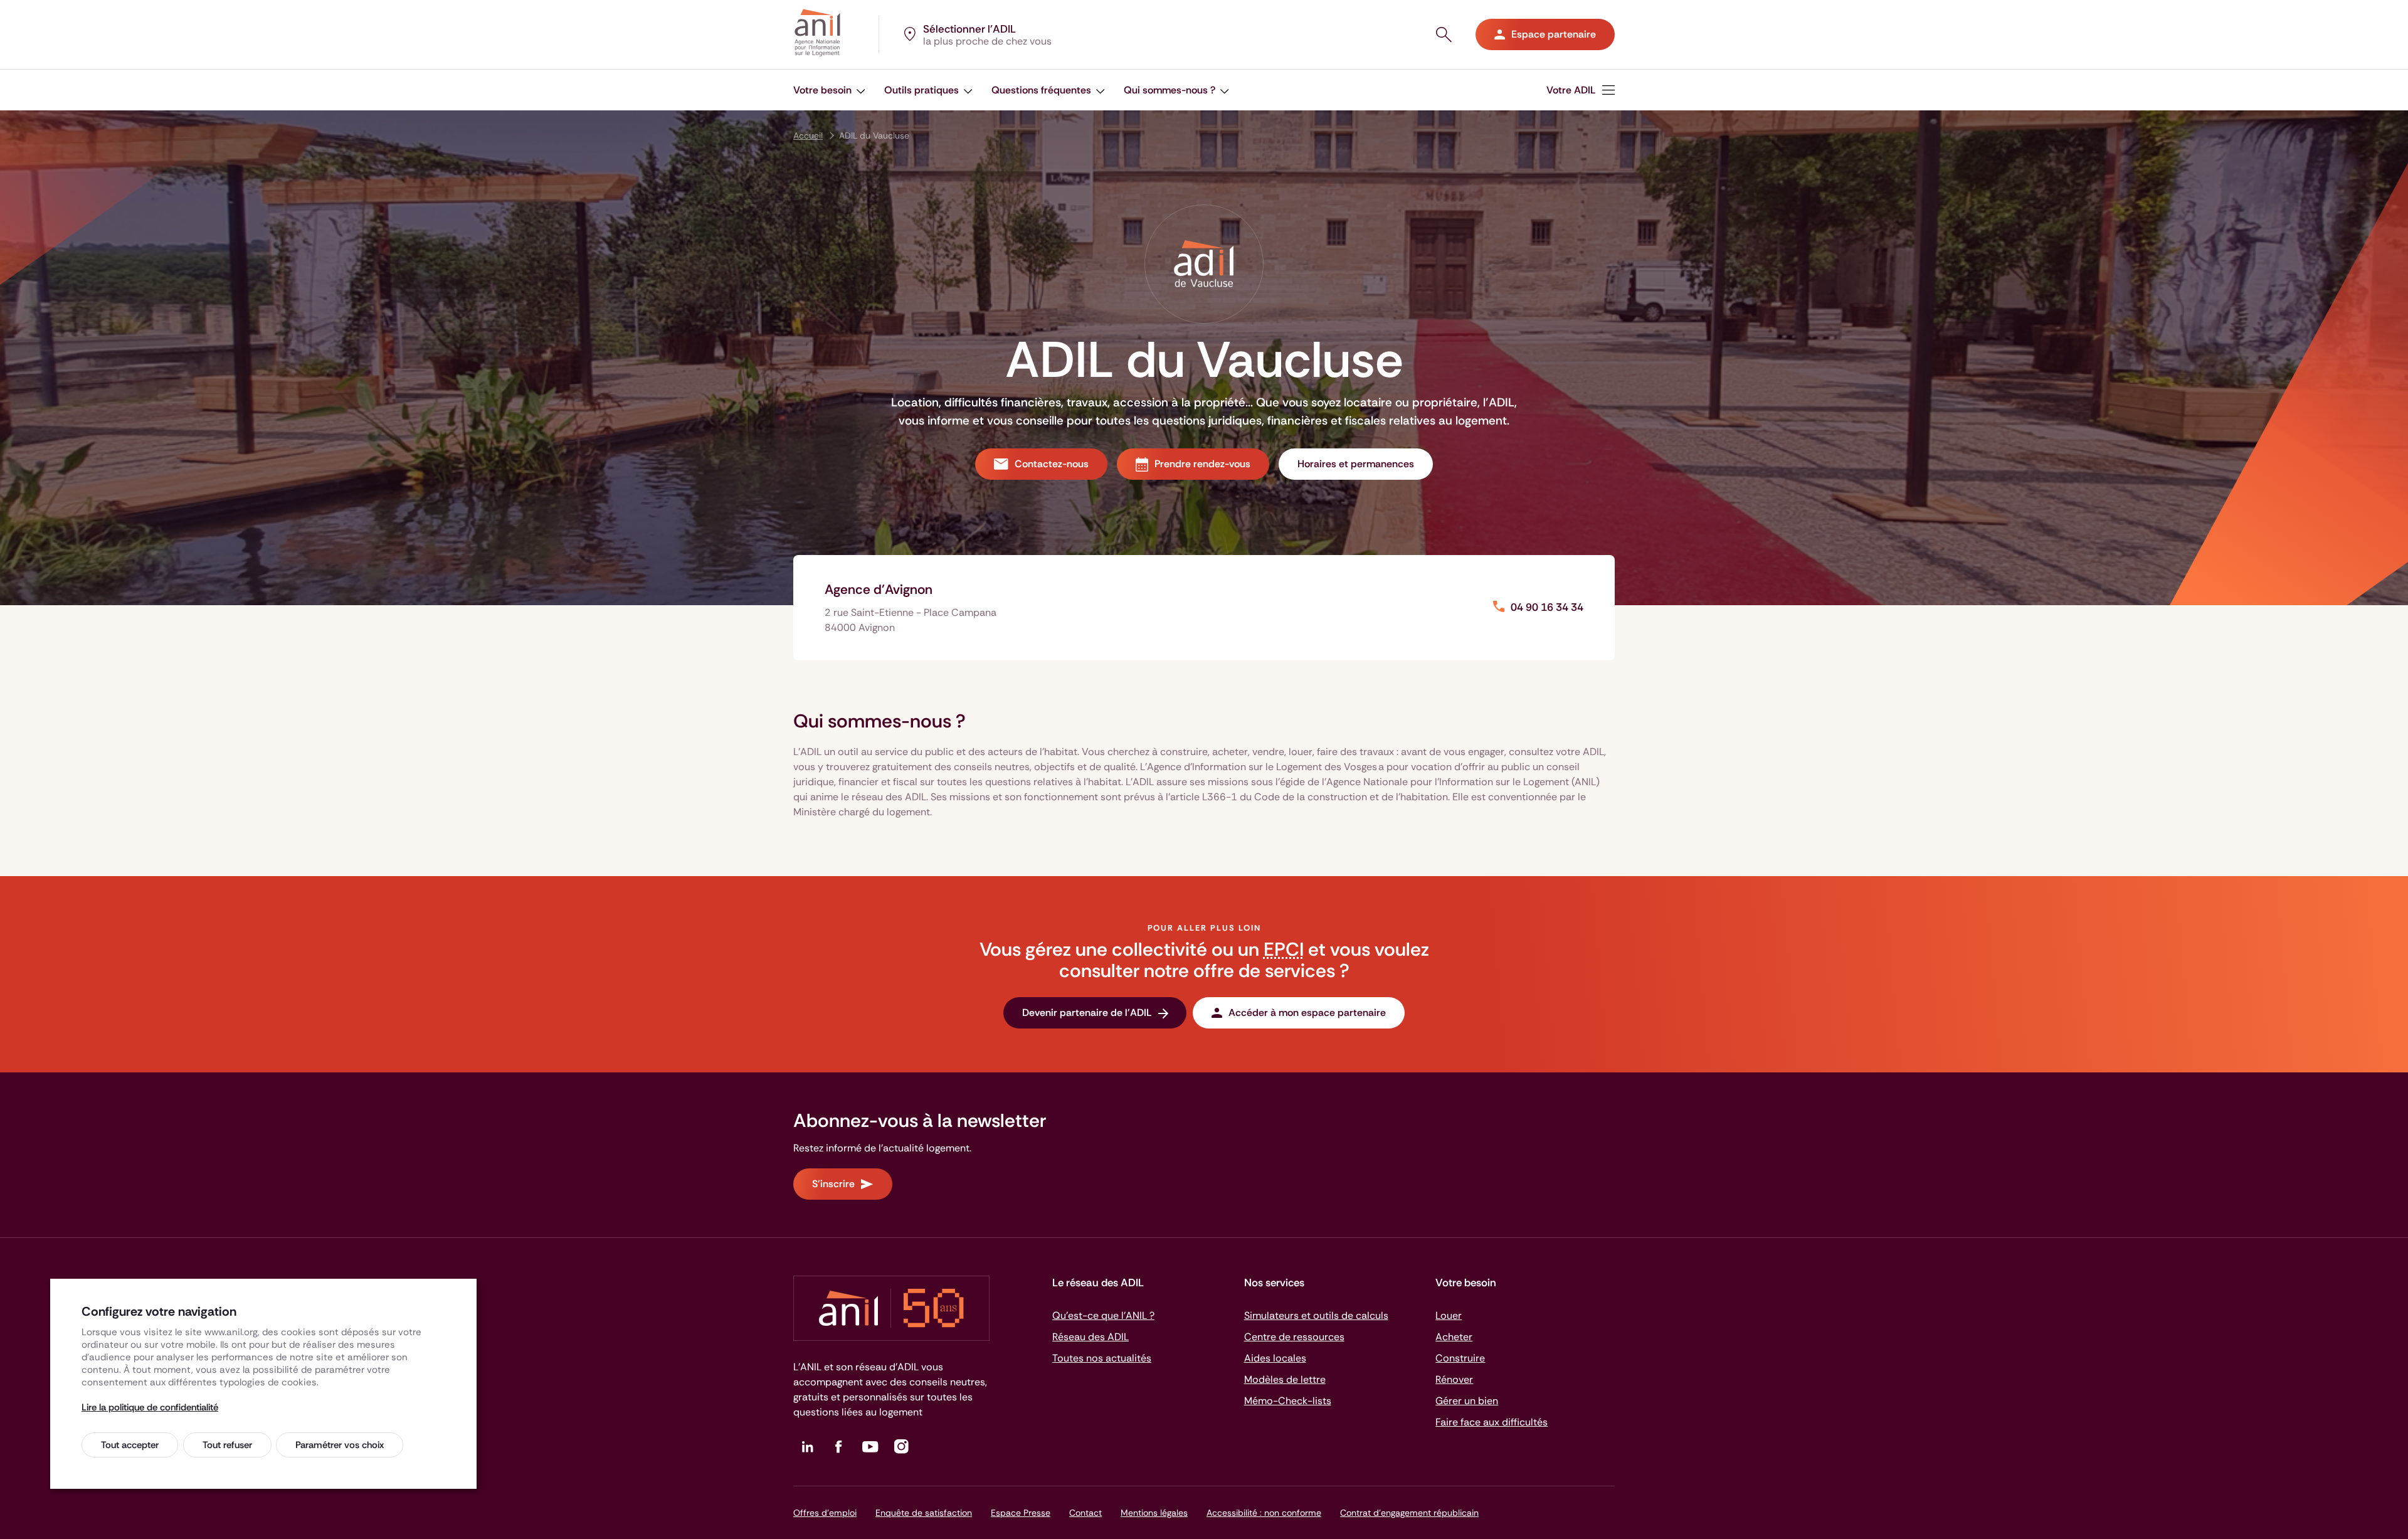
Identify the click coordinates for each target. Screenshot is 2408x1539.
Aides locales (1275, 1358)
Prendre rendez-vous (1202, 464)
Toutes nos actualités (1102, 1358)
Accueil (808, 135)
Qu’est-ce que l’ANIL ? (1103, 1315)
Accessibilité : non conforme (1264, 1513)
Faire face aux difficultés (1492, 1422)
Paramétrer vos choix (340, 1445)
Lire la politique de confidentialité (150, 1407)
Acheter (1454, 1337)
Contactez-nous (1052, 464)
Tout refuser (227, 1445)
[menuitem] (829, 90)
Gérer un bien (1467, 1401)
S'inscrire (833, 1184)
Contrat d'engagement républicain (1409, 1513)
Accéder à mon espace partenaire (1307, 1013)
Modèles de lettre (1285, 1379)
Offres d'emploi (825, 1513)
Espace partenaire (1554, 34)
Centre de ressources (1294, 1337)
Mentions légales (1154, 1513)
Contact (1085, 1513)
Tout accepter (130, 1445)
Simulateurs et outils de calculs (1316, 1315)
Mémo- (1288, 1401)
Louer (1449, 1315)
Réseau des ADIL (1090, 1337)
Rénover (1454, 1379)
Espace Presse (1021, 1513)
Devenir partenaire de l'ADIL (1087, 1013)
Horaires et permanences (1356, 464)
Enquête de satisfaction (924, 1513)
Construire (1460, 1358)
